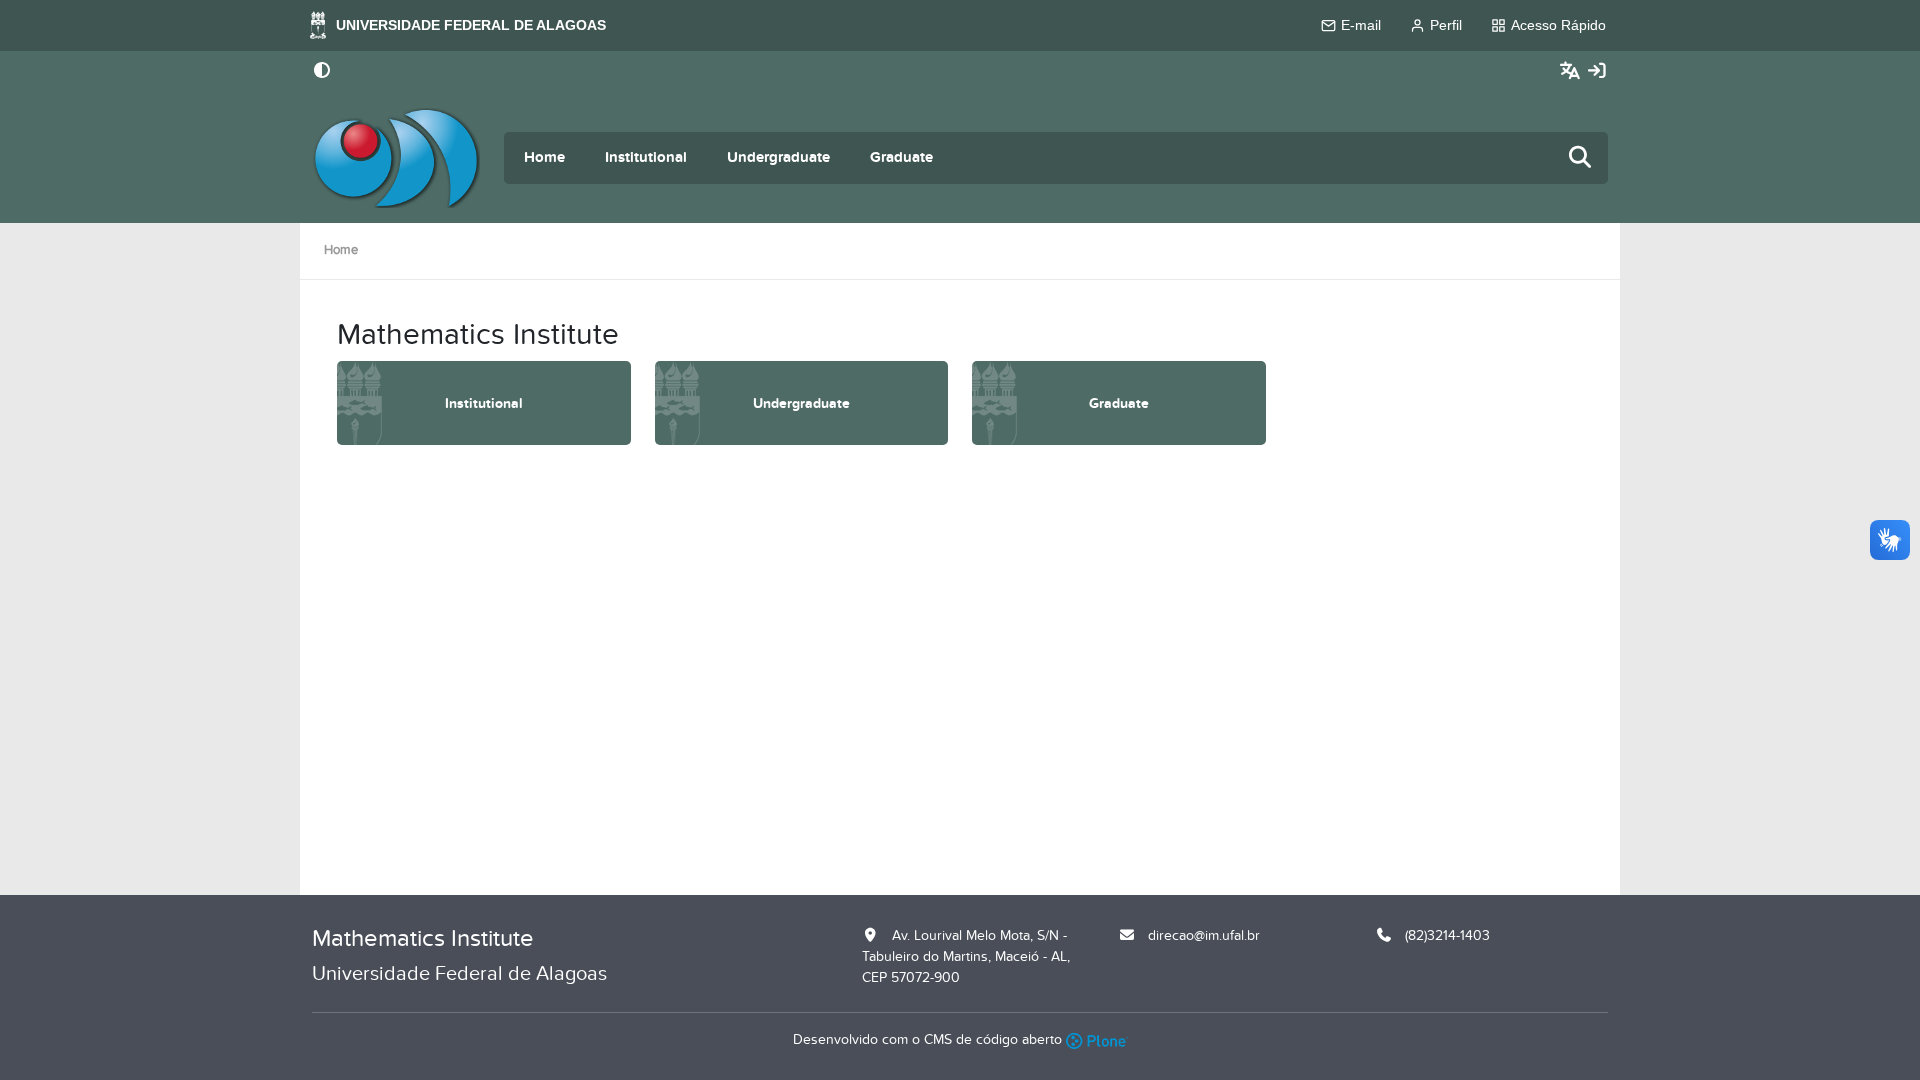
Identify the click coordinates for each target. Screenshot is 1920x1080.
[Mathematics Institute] (396, 158)
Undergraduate (778, 157)
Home (544, 157)
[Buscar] (1581, 158)
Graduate (901, 157)
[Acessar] (1597, 71)
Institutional (646, 157)
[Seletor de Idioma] (1572, 71)
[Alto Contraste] (322, 72)
